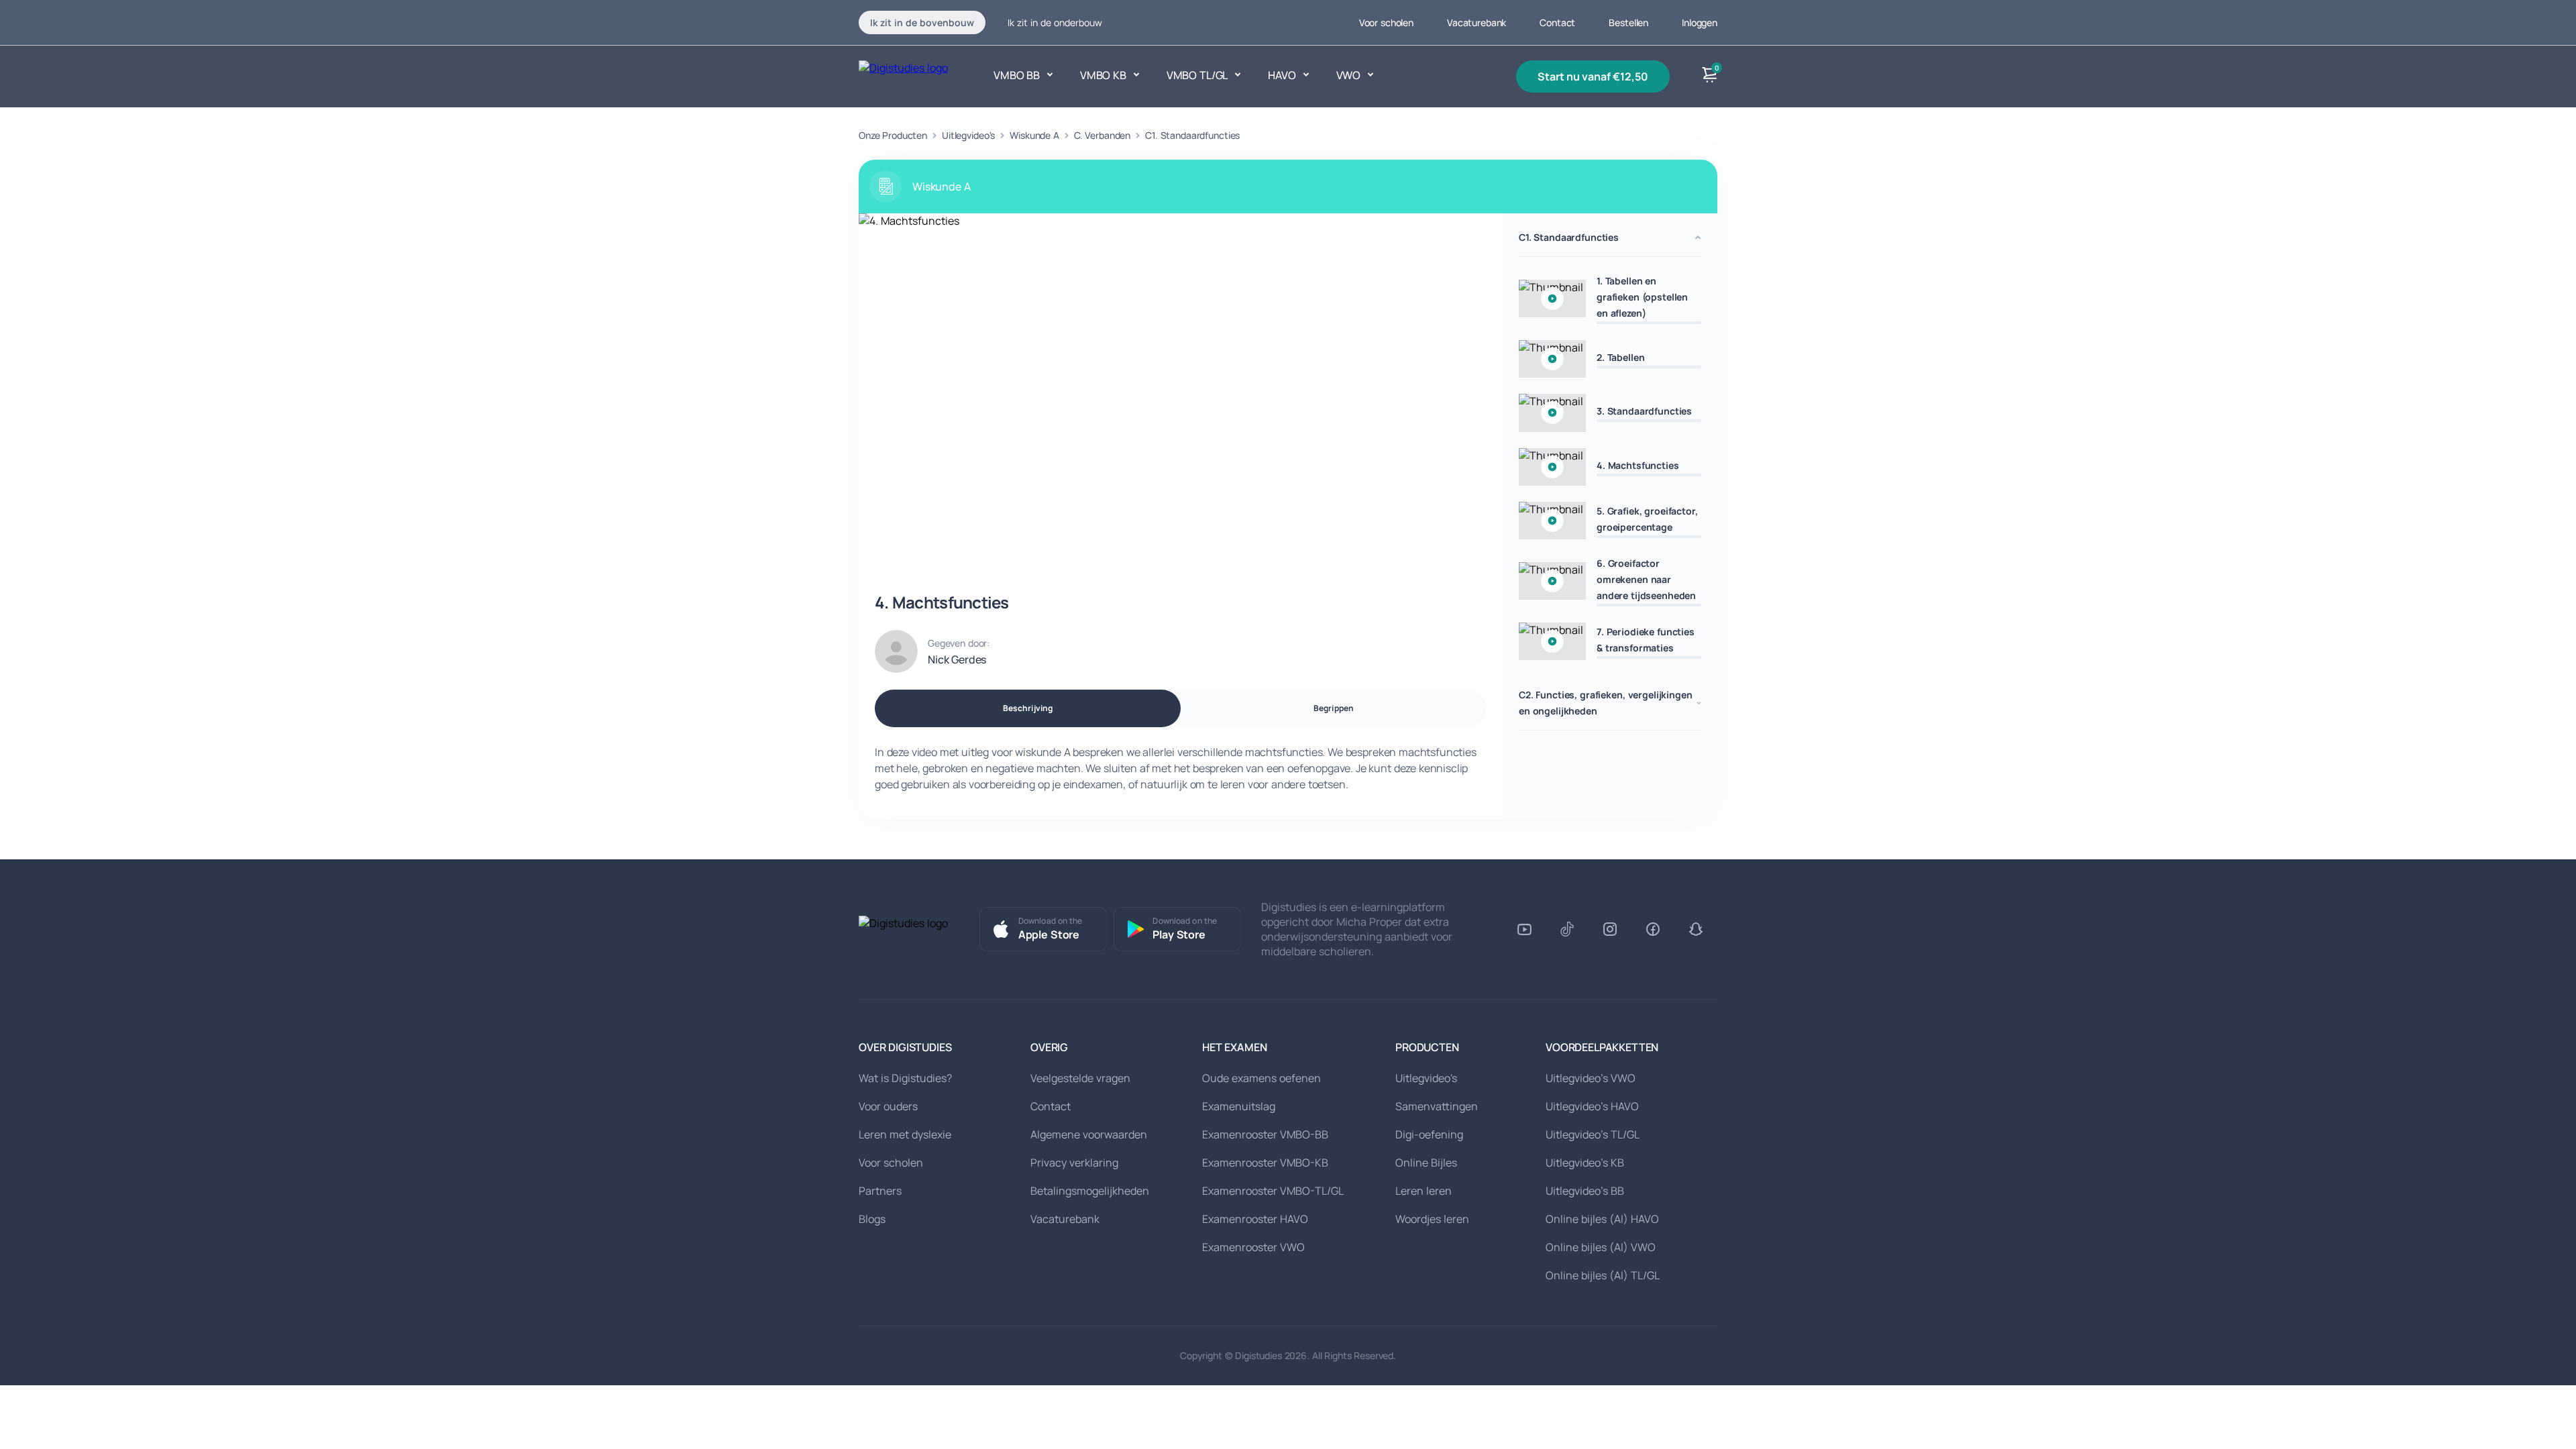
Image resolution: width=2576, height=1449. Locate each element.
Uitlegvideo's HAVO (1592, 1106)
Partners (880, 1191)
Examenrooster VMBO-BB (1265, 1134)
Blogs (872, 1219)
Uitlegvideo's (968, 135)
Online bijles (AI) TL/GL (1603, 1275)
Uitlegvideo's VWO (1591, 1078)
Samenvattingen (1437, 1106)
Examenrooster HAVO (1255, 1219)
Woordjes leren (1432, 1219)
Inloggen (1700, 22)
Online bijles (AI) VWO (1601, 1247)
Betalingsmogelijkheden (1090, 1191)
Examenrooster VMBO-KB (1265, 1163)
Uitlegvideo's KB (1585, 1163)
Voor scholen (1386, 22)
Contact (1557, 22)
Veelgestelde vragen (1080, 1078)
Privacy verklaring (1074, 1163)
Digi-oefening (1429, 1134)
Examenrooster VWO (1253, 1247)
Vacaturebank (1477, 22)
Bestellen (1628, 22)
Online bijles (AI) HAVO (1602, 1219)
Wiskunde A (1034, 135)
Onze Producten (893, 135)
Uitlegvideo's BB (1585, 1191)
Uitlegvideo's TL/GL (1593, 1134)
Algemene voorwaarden (1089, 1134)
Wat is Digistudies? (905, 1078)
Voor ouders (888, 1106)
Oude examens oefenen (1262, 1078)
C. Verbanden (1102, 135)
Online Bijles (1426, 1163)
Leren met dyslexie (905, 1134)
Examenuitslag (1239, 1106)
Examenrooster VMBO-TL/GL (1273, 1191)
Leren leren (1424, 1191)
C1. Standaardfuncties (1192, 135)
